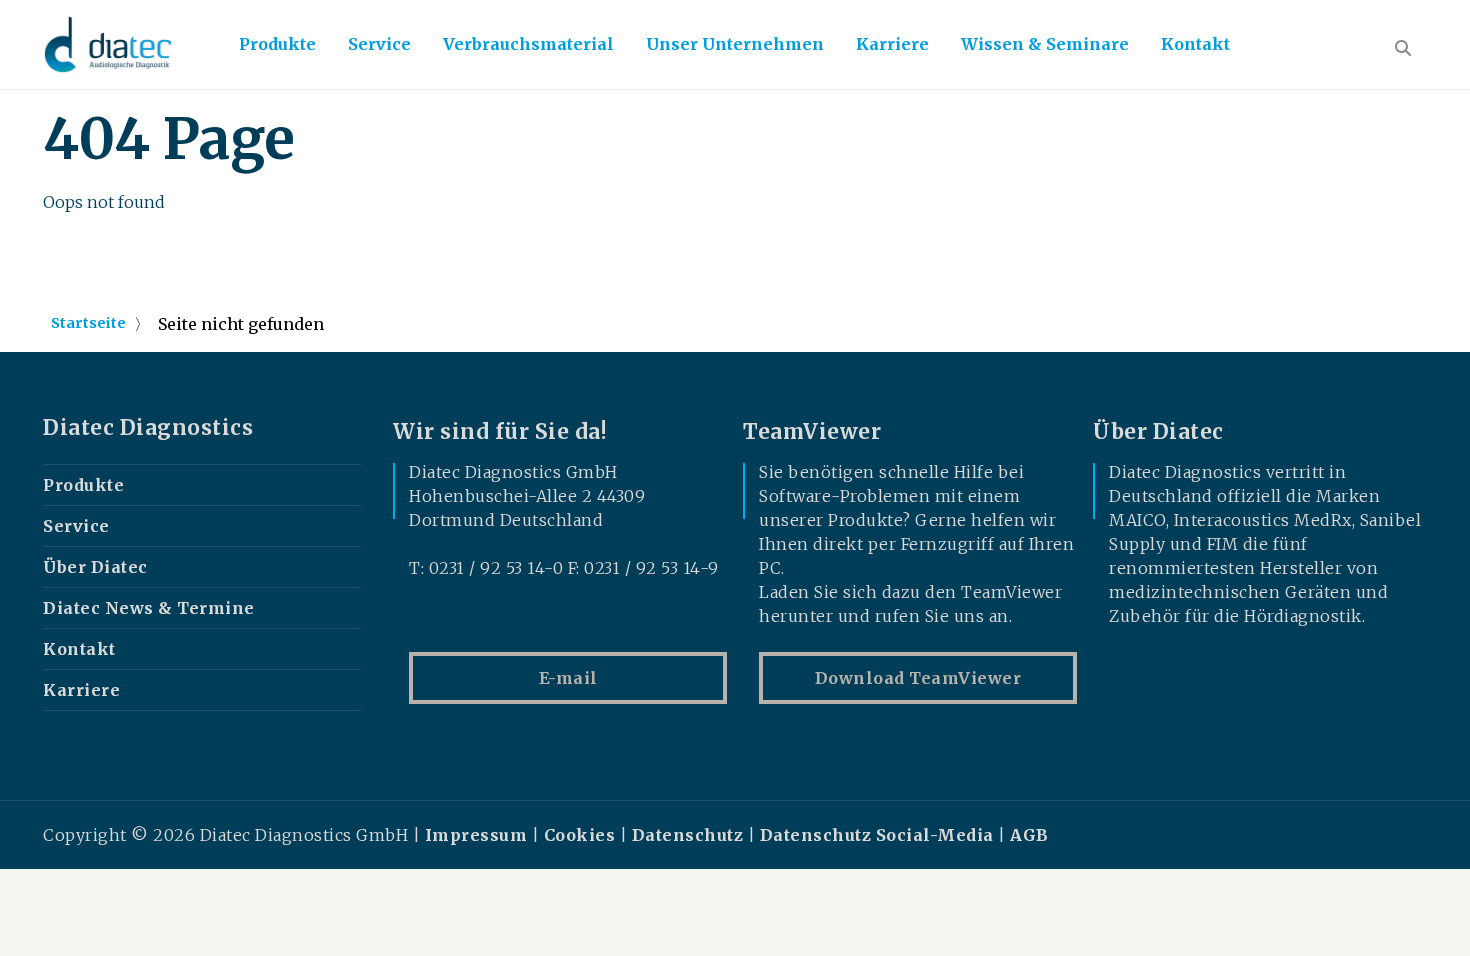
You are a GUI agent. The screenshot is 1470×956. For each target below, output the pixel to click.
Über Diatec (95, 567)
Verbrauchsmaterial (528, 44)
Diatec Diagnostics (148, 428)
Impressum (476, 835)
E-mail (568, 678)
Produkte (277, 44)
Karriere (892, 44)
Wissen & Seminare (1045, 44)
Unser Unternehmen (735, 44)
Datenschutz (688, 835)
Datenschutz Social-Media (877, 835)
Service (379, 44)
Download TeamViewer (918, 678)
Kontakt (1195, 44)
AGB (1029, 835)
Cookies (580, 835)
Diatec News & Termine (149, 608)
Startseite (88, 323)
